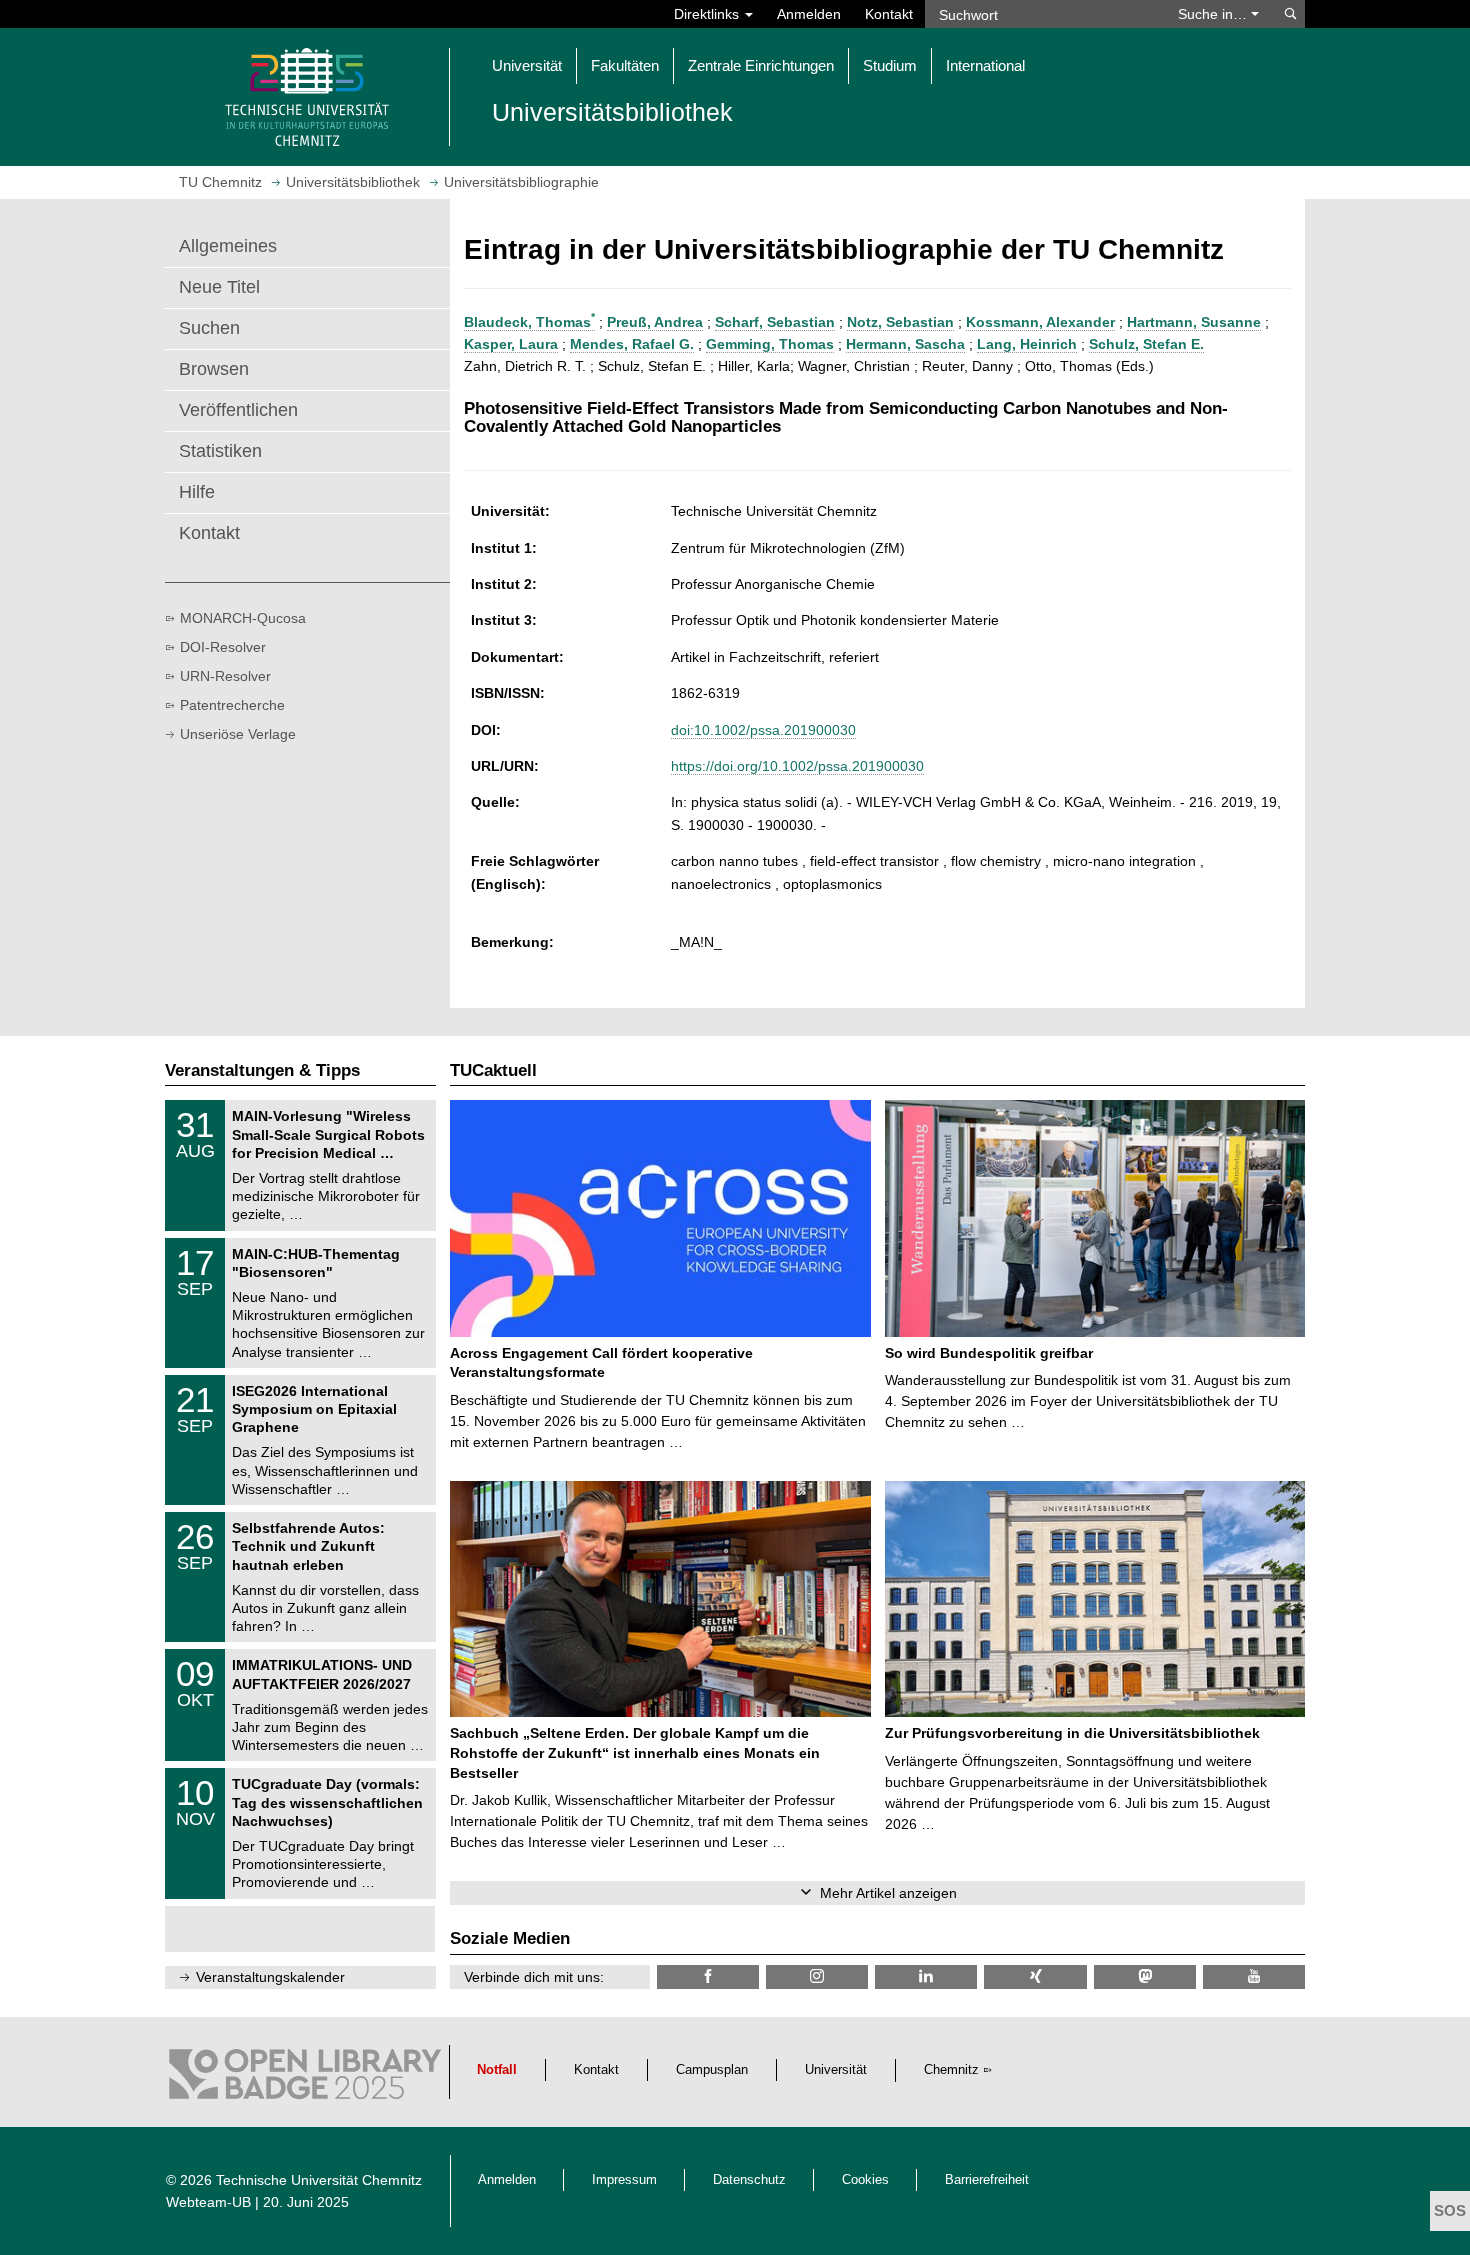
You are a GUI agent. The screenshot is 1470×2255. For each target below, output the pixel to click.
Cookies (865, 2180)
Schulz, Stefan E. (1146, 344)
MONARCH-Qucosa (243, 618)
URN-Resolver (225, 676)
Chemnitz (951, 2070)
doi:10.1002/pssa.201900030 (763, 730)
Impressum (624, 2180)
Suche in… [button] (1214, 14)
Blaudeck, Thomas (529, 322)
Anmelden (809, 14)
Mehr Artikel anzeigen (888, 1893)
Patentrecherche (232, 705)
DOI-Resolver (223, 647)
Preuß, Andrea (655, 322)
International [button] (985, 65)
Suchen (209, 328)
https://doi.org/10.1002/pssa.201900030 (797, 766)
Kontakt (889, 14)
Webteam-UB (208, 2202)
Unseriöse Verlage (238, 734)
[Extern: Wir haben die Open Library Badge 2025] (305, 2079)
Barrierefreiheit (987, 2180)
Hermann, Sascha (905, 344)
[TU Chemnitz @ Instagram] (817, 1976)
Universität (836, 2070)
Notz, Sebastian (900, 322)
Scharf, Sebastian (775, 322)
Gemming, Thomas (770, 344)
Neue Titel (219, 287)
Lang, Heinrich (1027, 344)
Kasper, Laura (511, 344)
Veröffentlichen (238, 410)
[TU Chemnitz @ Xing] (1035, 1976)
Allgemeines (228, 246)
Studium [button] (890, 65)
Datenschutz (749, 2180)
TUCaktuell (493, 1070)
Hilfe (197, 492)
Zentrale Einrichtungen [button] (761, 65)
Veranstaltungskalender (270, 1977)
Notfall (497, 2070)
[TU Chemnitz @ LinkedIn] (926, 1976)
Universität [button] (527, 65)
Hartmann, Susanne (1194, 322)
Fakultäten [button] (625, 65)
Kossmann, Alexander (1040, 322)
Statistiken (220, 451)
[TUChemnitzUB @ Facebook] (708, 1976)
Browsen (214, 369)
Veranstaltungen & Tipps (262, 1070)
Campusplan (712, 2070)
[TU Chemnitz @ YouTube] (1254, 1976)
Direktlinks (708, 14)
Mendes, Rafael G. (632, 344)
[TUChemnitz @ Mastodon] (1145, 1976)
